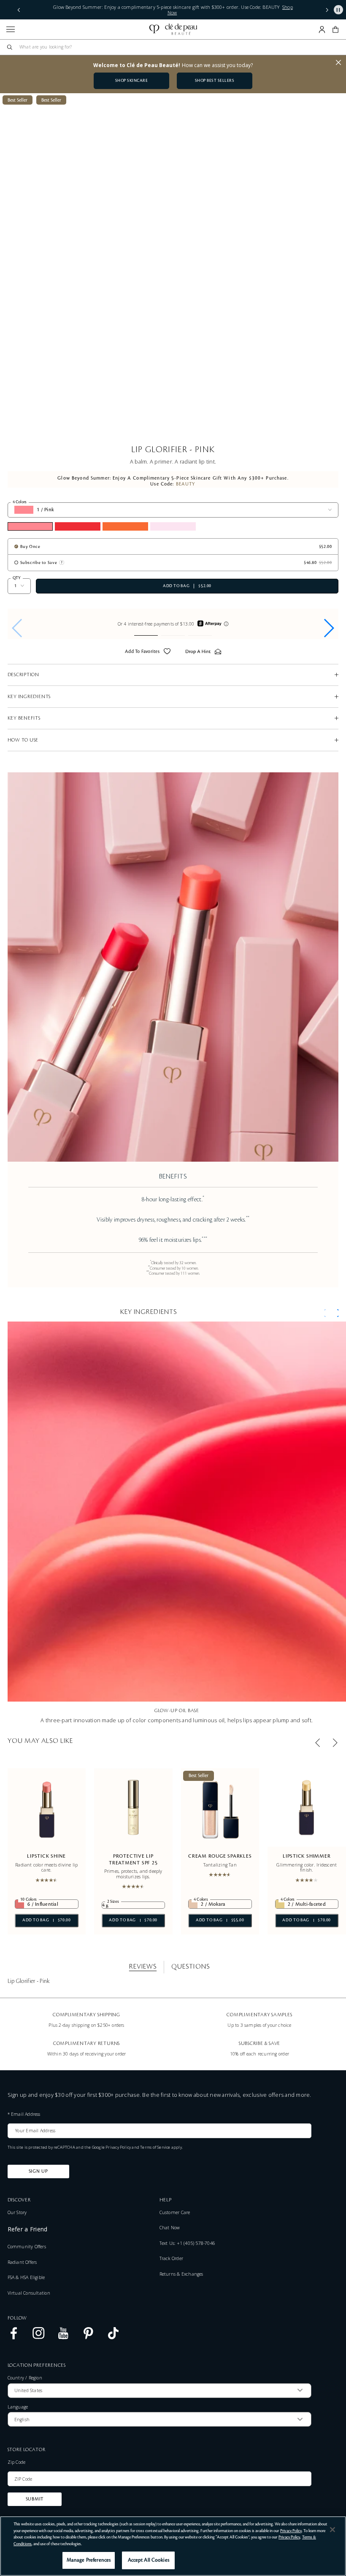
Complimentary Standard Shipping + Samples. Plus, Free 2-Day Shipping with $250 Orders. (173, 10)
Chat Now (170, 2228)
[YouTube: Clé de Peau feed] (64, 2338)
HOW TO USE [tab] (23, 740)
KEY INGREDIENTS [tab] (29, 697)
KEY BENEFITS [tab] (24, 718)
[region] (173, 2546)
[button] (19, 10)
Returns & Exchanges (181, 2274)
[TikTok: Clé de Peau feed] (113, 2338)
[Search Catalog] (10, 47)
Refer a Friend (28, 2229)
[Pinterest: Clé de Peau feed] (88, 2338)
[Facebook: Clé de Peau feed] (14, 2338)
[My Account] (322, 30)
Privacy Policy (118, 2147)
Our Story (17, 2212)
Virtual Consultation (29, 2293)
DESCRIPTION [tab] (23, 675)
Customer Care (175, 2212)
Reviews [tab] (143, 1966)
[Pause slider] (338, 10)
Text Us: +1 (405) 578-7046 (187, 2243)
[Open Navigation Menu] (11, 29)
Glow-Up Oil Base (177, 1710)
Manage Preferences (89, 2560)
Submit (35, 2499)
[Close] (332, 2530)
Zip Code (17, 2463)
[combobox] (176, 47)
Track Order (171, 2258)
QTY (17, 578)
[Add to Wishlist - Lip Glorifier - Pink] (167, 653)
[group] (173, 624)
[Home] (173, 29)
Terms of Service (155, 2147)
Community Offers (27, 2247)
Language (18, 2407)
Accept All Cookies (149, 2560)
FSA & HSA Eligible (26, 2277)
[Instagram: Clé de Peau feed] (39, 2338)
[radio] (27, 546)
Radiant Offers (22, 2262)
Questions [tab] (190, 1966)
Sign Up (38, 2171)
